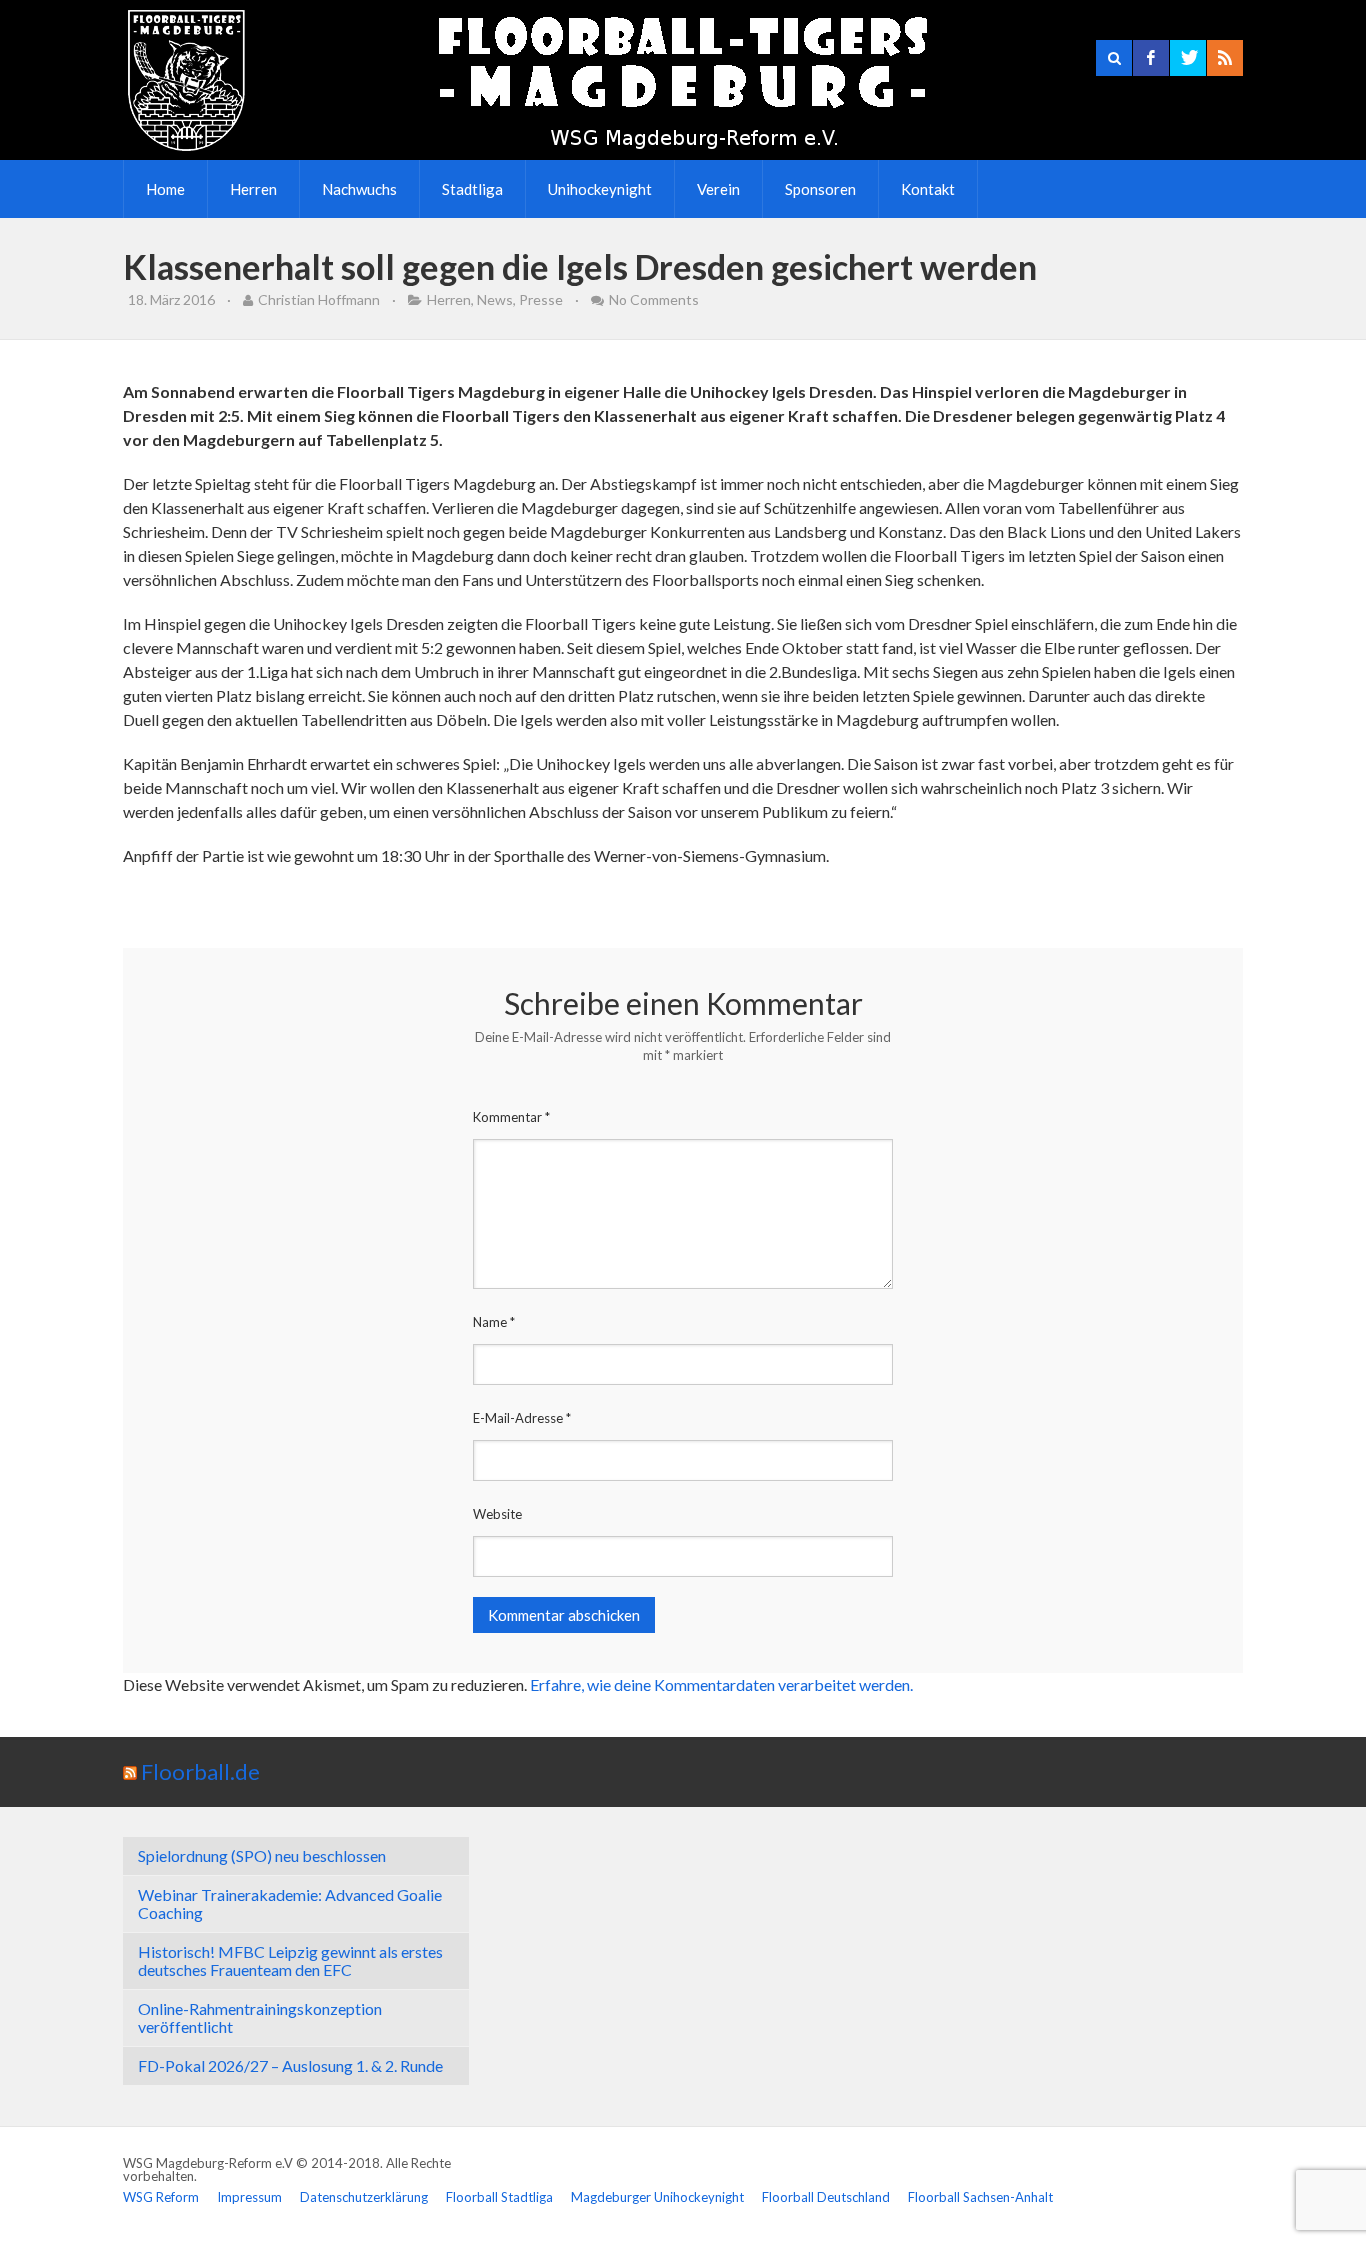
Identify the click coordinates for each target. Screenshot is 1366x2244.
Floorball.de (200, 1771)
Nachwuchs (359, 189)
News (495, 299)
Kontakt (928, 189)
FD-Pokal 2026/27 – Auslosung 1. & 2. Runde (290, 2065)
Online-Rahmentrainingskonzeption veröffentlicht (260, 2017)
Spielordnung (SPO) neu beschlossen (262, 1855)
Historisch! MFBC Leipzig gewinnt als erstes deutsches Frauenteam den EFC (290, 1960)
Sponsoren (820, 189)
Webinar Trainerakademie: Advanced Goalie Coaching (290, 1903)
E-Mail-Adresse (522, 1418)
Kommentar (511, 1117)
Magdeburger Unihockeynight (657, 2197)
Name (494, 1322)
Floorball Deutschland (826, 2197)
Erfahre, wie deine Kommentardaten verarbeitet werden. (721, 1684)
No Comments (654, 299)
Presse (541, 299)
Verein (718, 189)
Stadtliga (472, 189)
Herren (253, 189)
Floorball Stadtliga (499, 2197)
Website (497, 1514)
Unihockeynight (600, 189)
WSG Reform (161, 2197)
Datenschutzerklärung (364, 2197)
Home (165, 189)
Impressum (249, 2197)
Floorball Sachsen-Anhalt (980, 2197)
